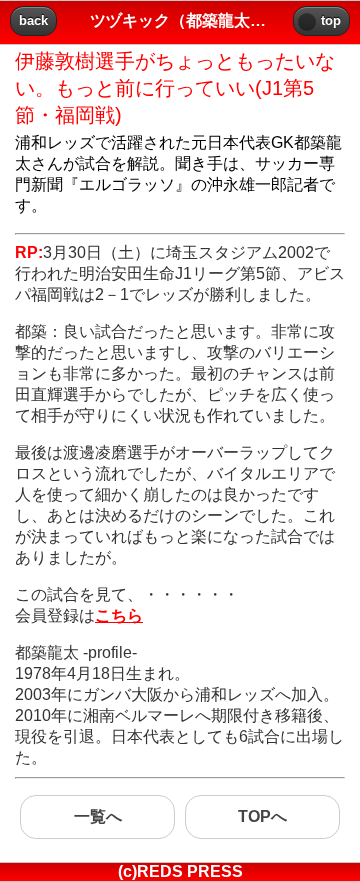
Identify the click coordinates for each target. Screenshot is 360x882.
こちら (119, 615)
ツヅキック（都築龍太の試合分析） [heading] (180, 20)
